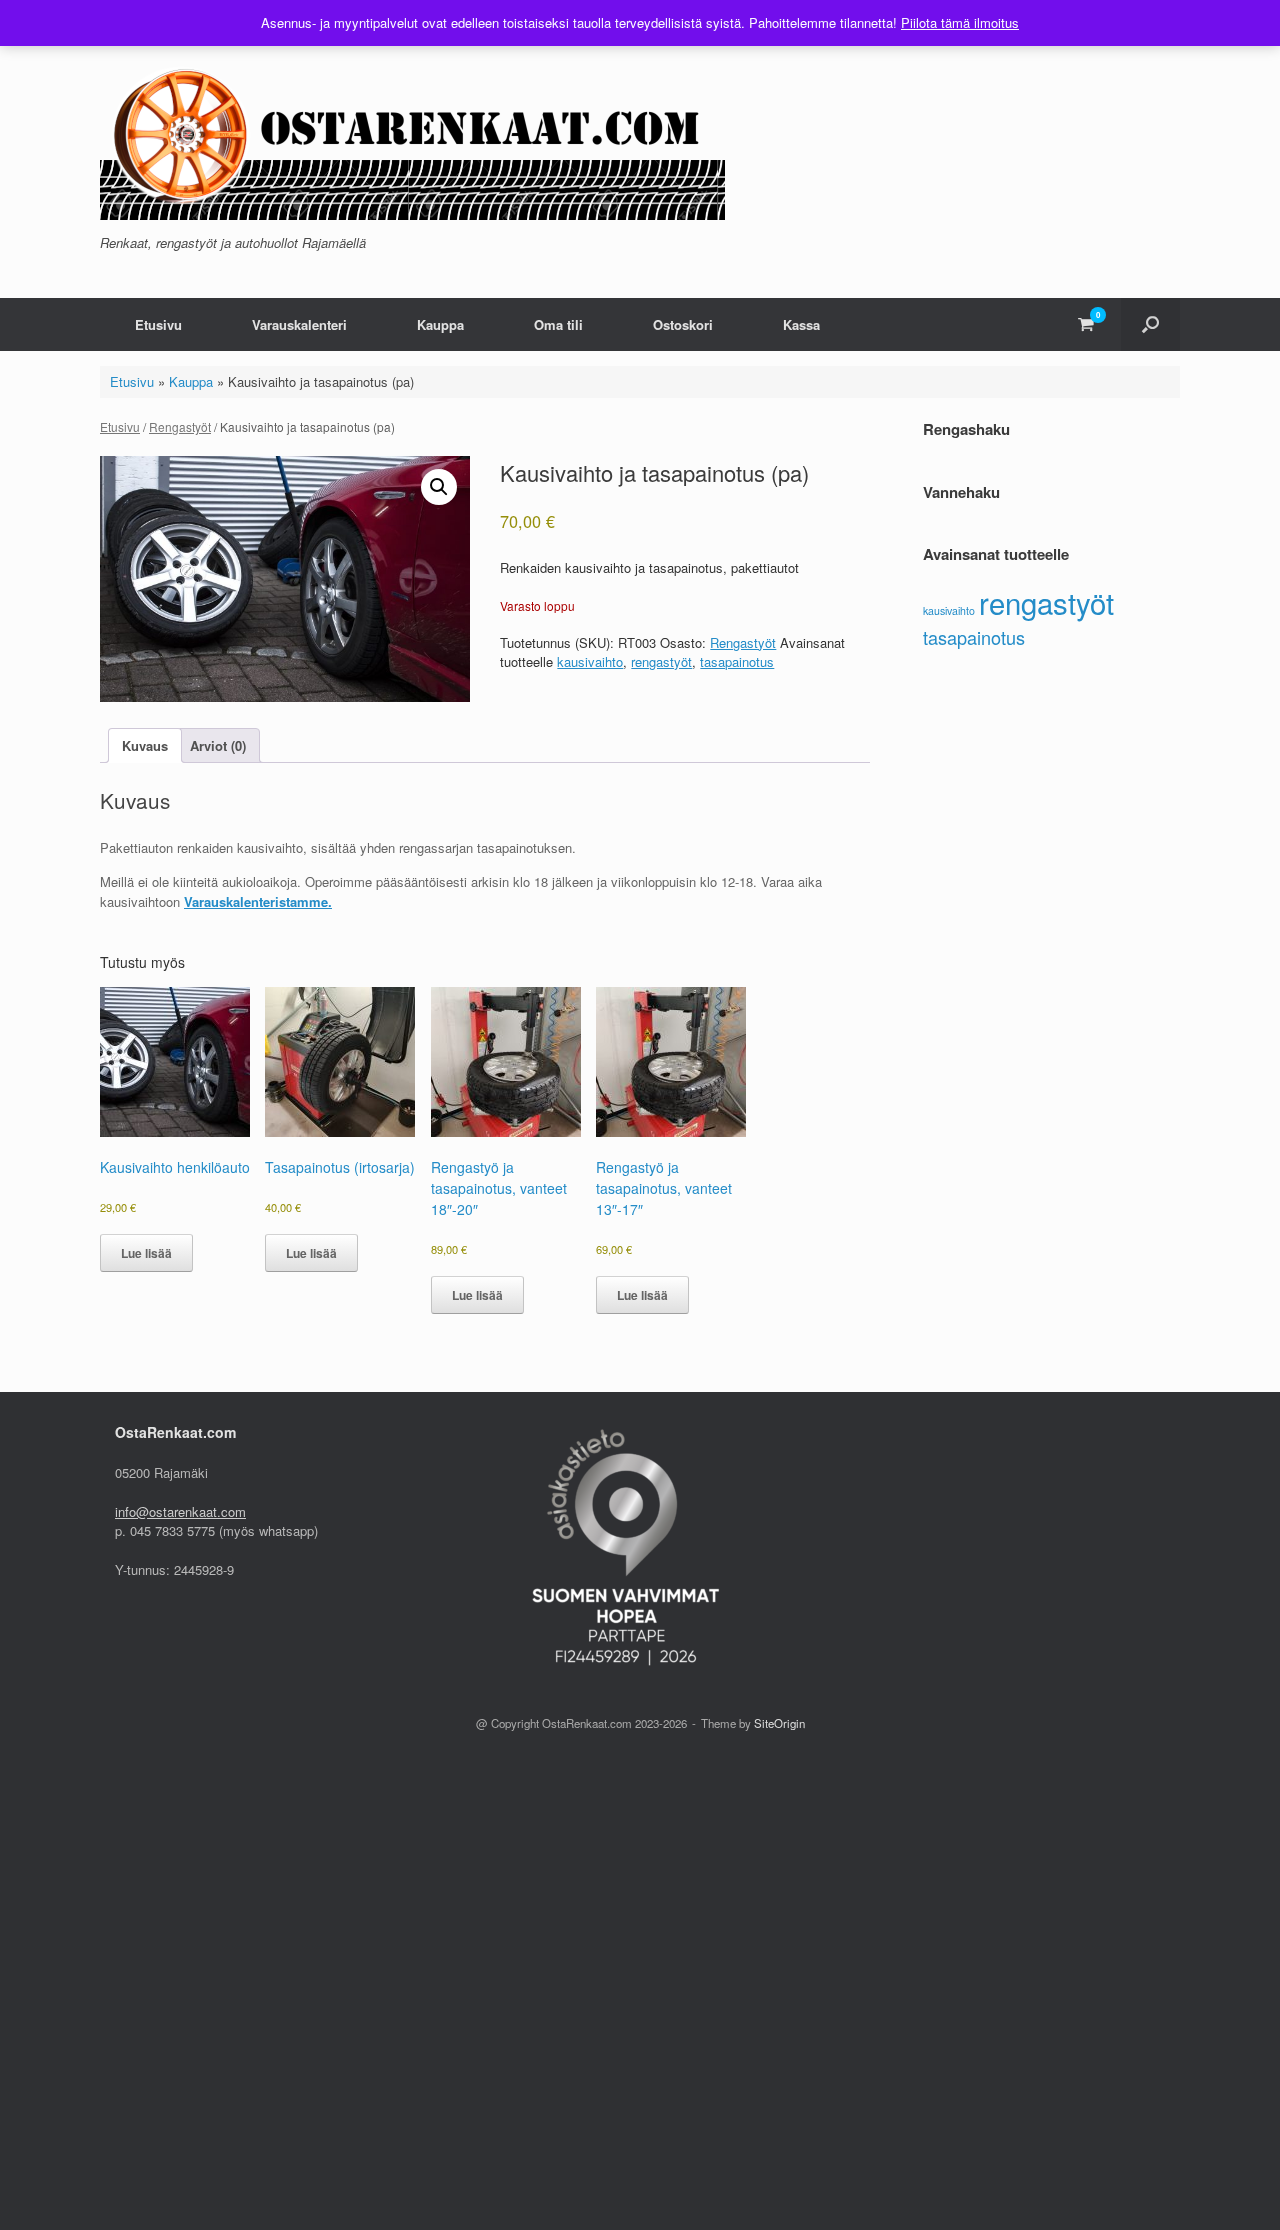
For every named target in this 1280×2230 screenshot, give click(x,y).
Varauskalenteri (299, 324)
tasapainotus (737, 661)
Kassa (801, 324)
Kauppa (440, 324)
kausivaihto (590, 661)
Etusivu (158, 324)
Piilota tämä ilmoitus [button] (960, 22)
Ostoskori (683, 324)
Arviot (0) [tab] (218, 745)
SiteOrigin (779, 1723)
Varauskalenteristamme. (258, 901)
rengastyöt (661, 661)
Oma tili (558, 324)
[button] (1150, 324)
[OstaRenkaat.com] (412, 136)
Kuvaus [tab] (145, 745)
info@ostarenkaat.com (180, 1511)
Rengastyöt (180, 426)
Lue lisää (146, 1253)
